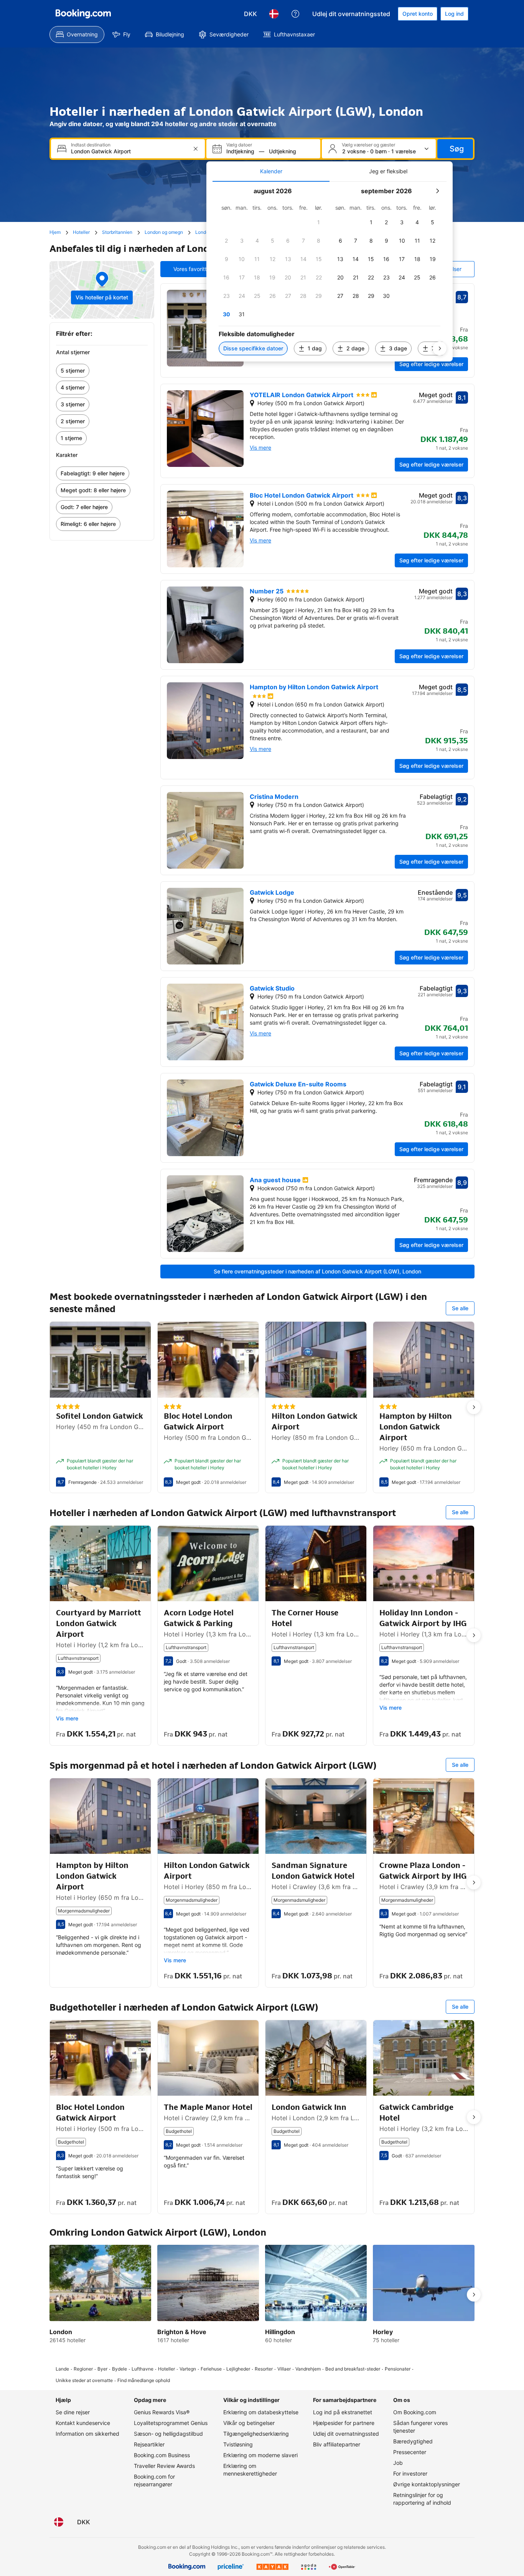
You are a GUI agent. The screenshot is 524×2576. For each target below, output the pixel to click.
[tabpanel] (330, 272)
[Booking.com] (83, 14)
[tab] (271, 171)
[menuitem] (77, 34)
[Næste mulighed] (474, 1407)
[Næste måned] (437, 191)
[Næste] (440, 348)
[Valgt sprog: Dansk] (274, 14)
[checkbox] (319, 222)
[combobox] (129, 151)
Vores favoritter (193, 269)
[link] (102, 371)
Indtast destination (91, 145)
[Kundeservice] (295, 14)
